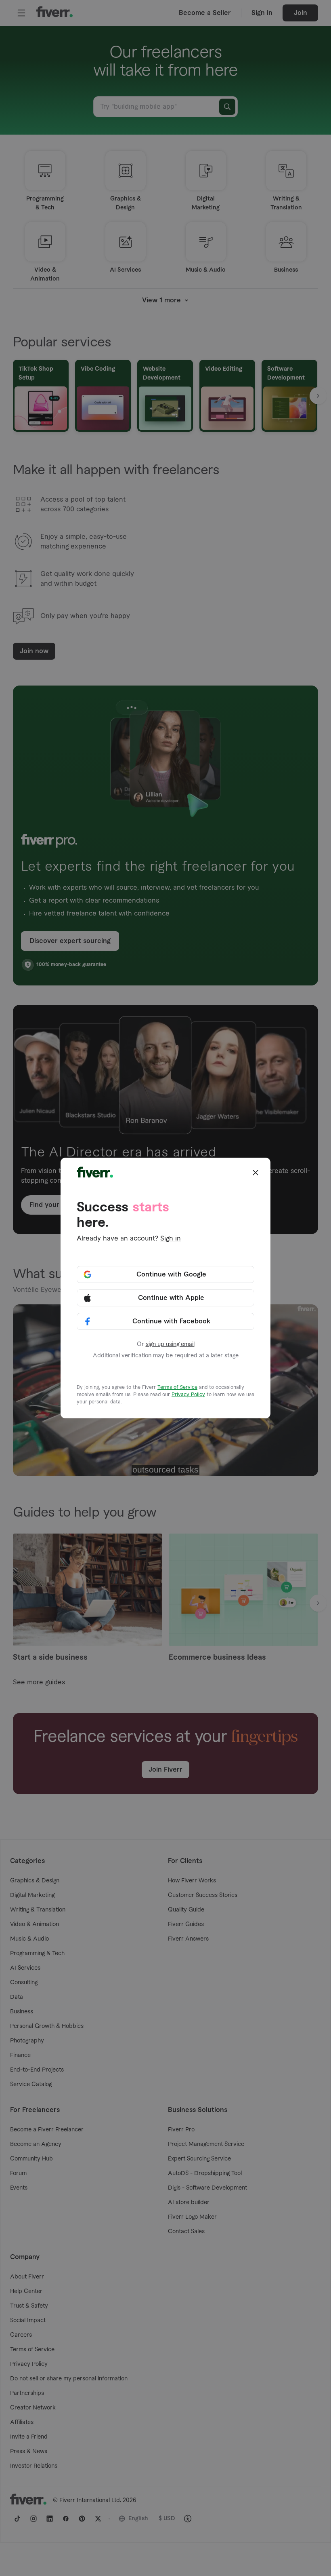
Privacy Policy (188, 1395)
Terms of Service (177, 1387)
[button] (256, 1173)
